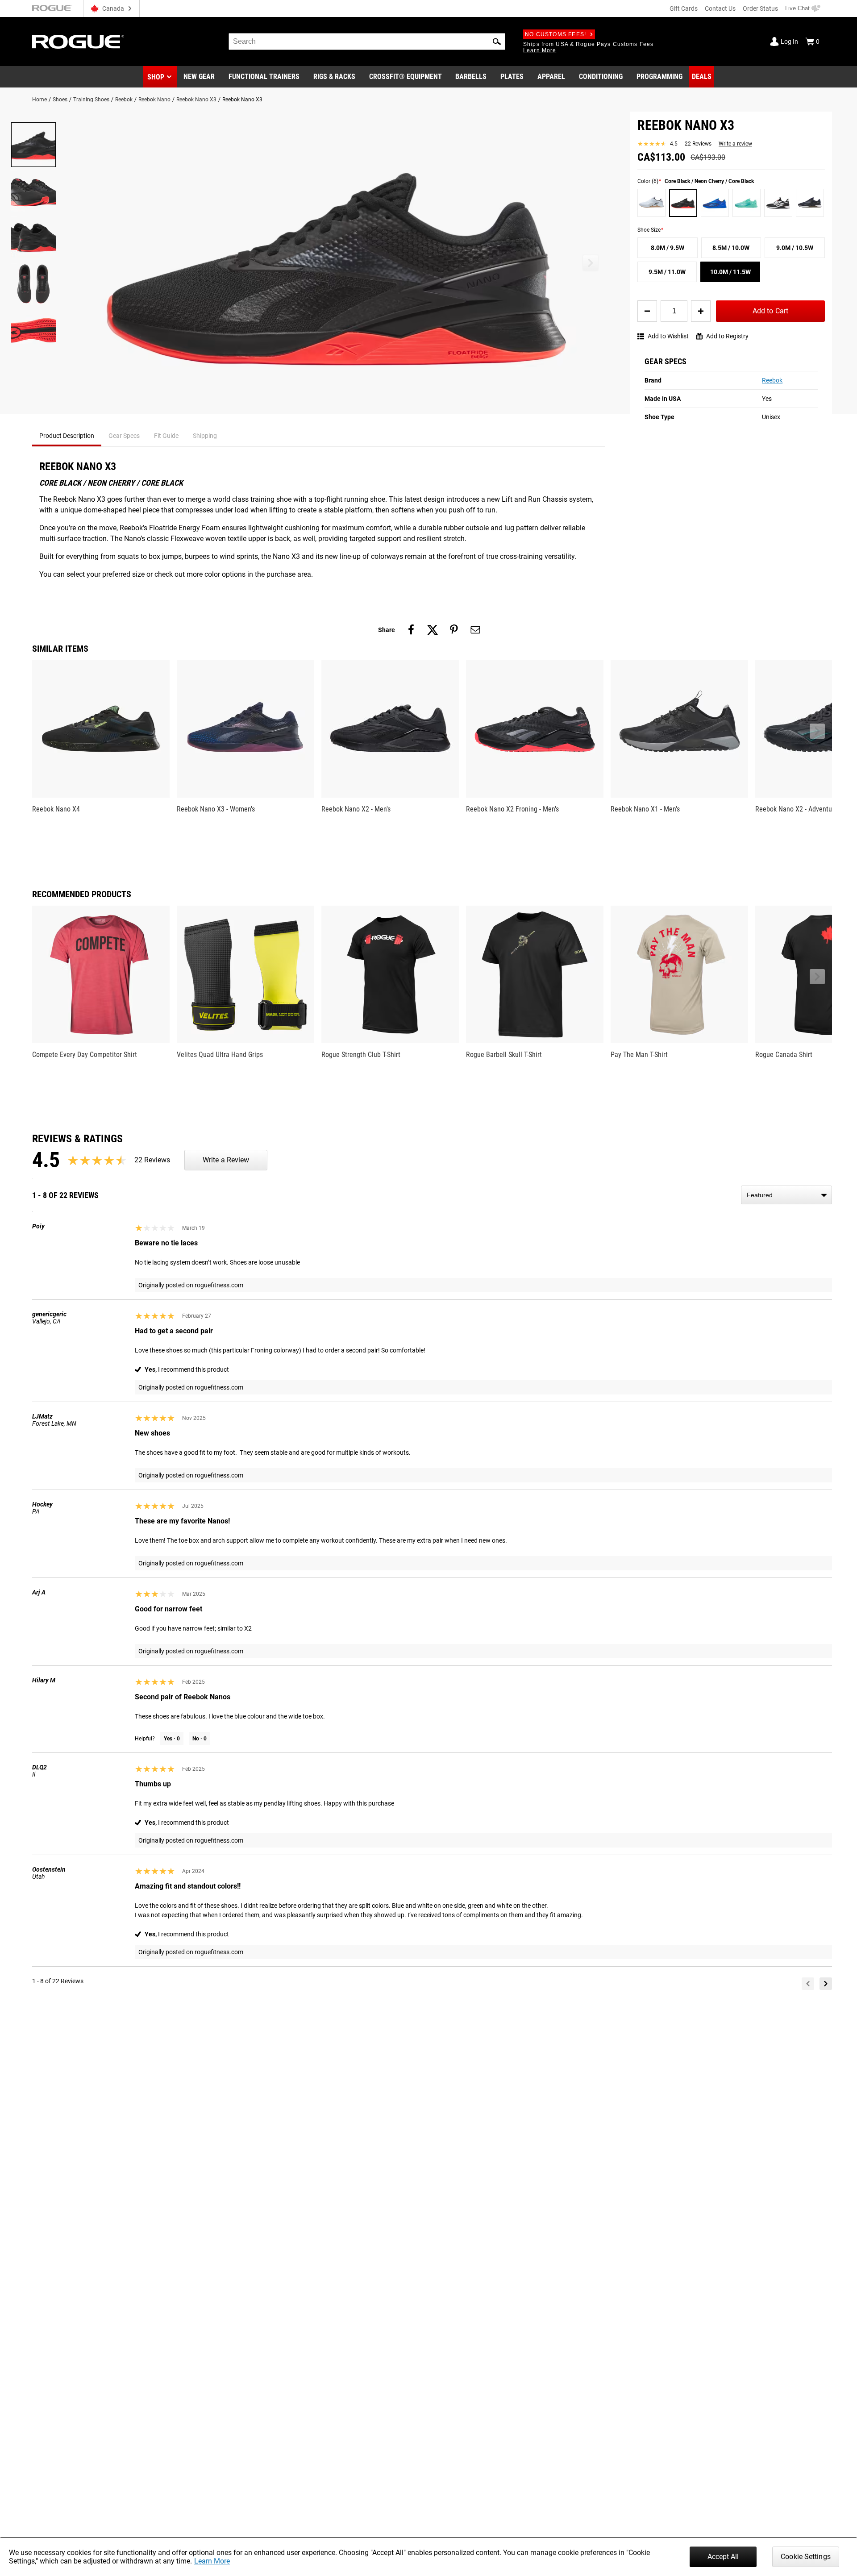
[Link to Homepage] (78, 42)
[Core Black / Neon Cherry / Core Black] (683, 203)
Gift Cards (684, 8)
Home (40, 100)
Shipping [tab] (205, 436)
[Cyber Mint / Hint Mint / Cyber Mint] (747, 203)
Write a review (735, 144)
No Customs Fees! (555, 34)
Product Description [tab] (67, 436)
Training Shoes (91, 100)
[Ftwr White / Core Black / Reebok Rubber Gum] (651, 203)
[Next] (826, 1984)
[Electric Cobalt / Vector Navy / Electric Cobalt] (715, 203)
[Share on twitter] (433, 630)
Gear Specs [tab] (124, 436)
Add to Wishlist (668, 336)
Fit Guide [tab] (166, 436)
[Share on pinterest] (454, 630)
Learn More (212, 2561)
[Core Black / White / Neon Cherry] (778, 203)
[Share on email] (475, 630)
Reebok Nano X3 (196, 100)
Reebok (124, 100)
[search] (367, 42)
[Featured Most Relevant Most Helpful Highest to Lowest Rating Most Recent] (786, 1195)
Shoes (60, 100)
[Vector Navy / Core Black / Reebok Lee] (810, 203)
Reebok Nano (154, 100)
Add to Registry (727, 336)
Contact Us (720, 8)
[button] (497, 42)
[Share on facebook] (411, 630)
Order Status (760, 8)
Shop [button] (156, 77)
